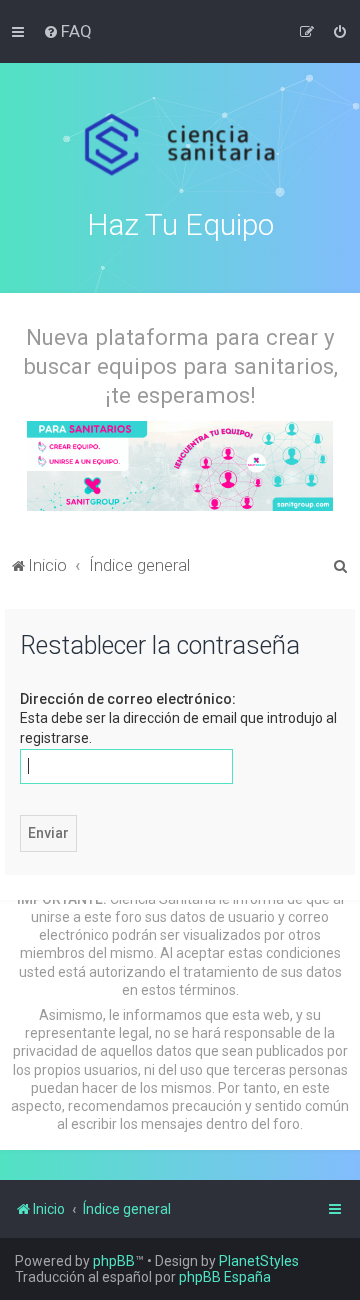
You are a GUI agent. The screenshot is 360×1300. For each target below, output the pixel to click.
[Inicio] (180, 145)
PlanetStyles (259, 1261)
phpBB (114, 1261)
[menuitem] (67, 31)
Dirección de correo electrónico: (128, 699)
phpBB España (225, 1277)
